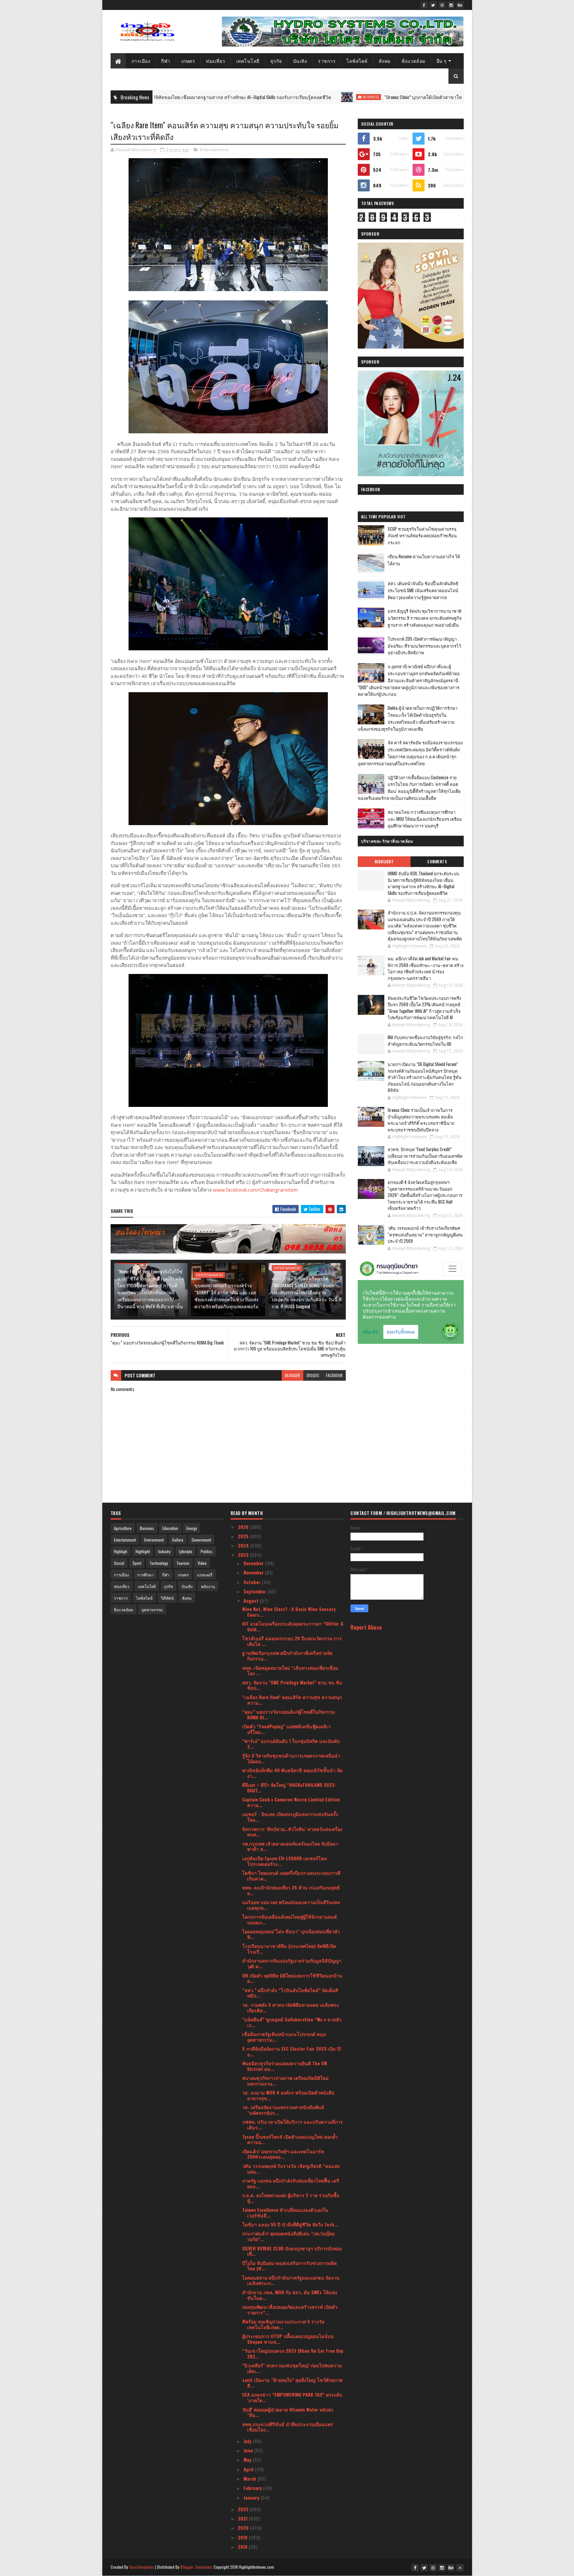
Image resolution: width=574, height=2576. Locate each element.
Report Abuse (366, 1627)
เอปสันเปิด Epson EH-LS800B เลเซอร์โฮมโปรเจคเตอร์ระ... (285, 1861)
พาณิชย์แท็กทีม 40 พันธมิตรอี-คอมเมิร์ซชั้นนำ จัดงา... (292, 1773)
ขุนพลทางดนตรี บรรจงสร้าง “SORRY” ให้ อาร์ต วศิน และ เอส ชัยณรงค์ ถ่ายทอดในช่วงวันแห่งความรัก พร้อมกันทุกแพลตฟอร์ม (226, 1296)
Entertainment (214, 150)
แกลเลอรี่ (205, 1575)
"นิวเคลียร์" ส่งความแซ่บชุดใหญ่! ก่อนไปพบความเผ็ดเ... (292, 2368)
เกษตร (188, 61)
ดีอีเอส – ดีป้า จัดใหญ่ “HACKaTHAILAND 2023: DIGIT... (289, 1787)
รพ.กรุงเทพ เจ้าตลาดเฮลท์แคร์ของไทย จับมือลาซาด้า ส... (290, 1846)
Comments (437, 862)
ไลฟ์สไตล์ (357, 61)
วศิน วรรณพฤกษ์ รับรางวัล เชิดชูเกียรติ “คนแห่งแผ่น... (291, 2169)
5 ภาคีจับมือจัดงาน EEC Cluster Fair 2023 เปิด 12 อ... (292, 2051)
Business (265, 97)
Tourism (183, 1563)
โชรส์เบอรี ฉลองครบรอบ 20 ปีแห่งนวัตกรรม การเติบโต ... (292, 1641)
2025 (244, 1536)
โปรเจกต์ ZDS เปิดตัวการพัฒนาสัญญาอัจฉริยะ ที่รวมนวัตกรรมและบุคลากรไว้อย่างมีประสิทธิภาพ (424, 646)
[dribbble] (442, 5)
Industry (164, 1551)
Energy (192, 1528)
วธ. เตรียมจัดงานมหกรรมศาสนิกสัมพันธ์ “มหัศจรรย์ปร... (283, 2110)
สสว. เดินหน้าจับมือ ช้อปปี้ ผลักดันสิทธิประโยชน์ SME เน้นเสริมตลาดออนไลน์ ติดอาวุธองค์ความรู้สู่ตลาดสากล (423, 590)
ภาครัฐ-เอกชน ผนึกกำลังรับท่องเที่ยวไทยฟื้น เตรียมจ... (291, 2183)
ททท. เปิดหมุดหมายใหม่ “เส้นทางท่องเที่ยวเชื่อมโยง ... (290, 1670)
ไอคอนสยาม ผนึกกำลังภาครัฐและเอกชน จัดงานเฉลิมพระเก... (291, 2280)
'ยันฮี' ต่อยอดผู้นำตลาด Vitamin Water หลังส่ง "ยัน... (288, 2412)
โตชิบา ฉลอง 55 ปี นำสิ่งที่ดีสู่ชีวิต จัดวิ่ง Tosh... (290, 2224)
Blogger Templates (196, 2567)
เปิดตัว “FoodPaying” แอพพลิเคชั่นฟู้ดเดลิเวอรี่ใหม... (286, 1729)
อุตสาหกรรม (152, 1610)
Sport (137, 1563)
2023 (244, 1555)
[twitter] (433, 5)
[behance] (460, 5)
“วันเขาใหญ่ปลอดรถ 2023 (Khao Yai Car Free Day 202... (293, 2353)
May (248, 2460)
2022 (244, 2509)
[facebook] (424, 5)
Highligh (121, 1551)
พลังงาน (208, 1586)
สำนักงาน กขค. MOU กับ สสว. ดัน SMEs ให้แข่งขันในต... (290, 2295)
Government (201, 1540)
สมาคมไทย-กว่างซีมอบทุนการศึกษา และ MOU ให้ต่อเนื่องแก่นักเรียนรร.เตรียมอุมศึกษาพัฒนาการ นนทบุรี (425, 819)
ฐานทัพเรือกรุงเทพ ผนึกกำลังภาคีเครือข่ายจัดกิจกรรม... (287, 1656)
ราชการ (327, 61)
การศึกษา (145, 1575)
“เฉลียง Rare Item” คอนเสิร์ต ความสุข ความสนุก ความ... (292, 1700)
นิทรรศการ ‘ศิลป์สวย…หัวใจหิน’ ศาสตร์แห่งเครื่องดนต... (292, 1832)
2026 (244, 1527)
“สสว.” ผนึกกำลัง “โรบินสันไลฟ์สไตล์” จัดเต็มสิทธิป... (290, 1993)
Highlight (384, 862)
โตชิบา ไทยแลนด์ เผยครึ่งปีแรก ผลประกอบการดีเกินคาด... (291, 1876)
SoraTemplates (142, 2567)
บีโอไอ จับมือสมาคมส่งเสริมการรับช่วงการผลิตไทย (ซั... (289, 2266)
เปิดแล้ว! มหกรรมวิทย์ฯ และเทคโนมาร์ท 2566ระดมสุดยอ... (283, 2154)
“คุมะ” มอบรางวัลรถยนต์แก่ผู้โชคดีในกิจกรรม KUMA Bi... (288, 1714)
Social (119, 1563)
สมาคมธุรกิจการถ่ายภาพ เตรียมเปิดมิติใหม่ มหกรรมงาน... (285, 2081)
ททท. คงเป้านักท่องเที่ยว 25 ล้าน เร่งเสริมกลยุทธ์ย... (291, 1890)
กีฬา (166, 61)
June (249, 2450)
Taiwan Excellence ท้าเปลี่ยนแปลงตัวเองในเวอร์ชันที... (285, 2212)
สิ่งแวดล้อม (414, 61)
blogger (292, 1375)
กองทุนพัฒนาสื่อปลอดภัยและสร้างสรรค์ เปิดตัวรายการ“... (290, 2309)
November (254, 1572)
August (252, 1601)
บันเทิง (300, 61)
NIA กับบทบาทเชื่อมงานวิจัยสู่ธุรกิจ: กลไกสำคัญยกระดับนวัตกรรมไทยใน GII (425, 1040)
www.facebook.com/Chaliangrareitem (255, 1190)
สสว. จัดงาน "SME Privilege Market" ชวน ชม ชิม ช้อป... (292, 1685)
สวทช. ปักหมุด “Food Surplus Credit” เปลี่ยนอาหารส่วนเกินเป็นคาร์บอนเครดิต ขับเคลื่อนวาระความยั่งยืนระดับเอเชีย (425, 1156)
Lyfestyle (186, 1551)
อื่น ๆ (442, 61)
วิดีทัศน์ (167, 1598)
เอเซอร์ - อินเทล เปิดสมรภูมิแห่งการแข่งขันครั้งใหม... (290, 1817)
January (252, 2497)
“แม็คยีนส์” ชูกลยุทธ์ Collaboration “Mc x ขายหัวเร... (292, 2022)
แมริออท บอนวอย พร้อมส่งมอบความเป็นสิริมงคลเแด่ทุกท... (291, 1905)
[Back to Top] (460, 2568)
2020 (244, 2528)
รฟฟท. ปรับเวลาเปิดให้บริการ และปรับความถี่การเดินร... (292, 2124)
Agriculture (123, 1528)
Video (202, 1563)
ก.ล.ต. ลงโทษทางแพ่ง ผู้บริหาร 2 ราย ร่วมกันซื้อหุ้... (291, 2198)
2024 (244, 1545)
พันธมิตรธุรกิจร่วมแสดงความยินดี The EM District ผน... (285, 2066)
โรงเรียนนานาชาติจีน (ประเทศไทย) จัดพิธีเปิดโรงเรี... (289, 1949)
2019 (243, 2537)
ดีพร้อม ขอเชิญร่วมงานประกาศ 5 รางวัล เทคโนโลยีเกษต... (283, 2324)
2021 (243, 2518)
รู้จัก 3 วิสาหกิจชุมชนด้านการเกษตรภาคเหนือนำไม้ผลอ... (291, 1758)
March (250, 2478)
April (249, 2469)
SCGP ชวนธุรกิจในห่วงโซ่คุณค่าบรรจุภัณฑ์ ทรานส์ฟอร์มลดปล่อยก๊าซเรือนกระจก (422, 536)
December (254, 1563)
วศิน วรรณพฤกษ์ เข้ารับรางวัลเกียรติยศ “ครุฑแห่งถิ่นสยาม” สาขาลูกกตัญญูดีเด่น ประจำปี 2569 (425, 1234)
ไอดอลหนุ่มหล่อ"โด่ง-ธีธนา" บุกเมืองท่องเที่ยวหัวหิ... (291, 1934)
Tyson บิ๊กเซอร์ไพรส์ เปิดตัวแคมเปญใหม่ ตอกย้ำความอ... (290, 2139)
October (253, 1582)
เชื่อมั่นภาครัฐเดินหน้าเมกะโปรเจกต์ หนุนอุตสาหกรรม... (284, 2037)
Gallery (178, 1540)
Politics (207, 1551)
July (248, 2441)
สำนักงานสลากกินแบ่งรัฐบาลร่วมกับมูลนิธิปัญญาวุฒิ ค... (292, 1963)
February (253, 2488)
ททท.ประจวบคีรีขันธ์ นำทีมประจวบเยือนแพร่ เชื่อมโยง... (288, 2427)
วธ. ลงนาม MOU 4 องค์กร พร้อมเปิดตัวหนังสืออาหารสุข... (288, 2095)
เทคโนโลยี (248, 61)
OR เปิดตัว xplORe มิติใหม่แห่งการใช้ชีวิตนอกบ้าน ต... (292, 1978)
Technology (159, 1563)
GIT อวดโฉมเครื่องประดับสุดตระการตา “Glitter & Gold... (293, 1626)
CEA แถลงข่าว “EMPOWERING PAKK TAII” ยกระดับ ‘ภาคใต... (292, 2397)
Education (170, 1528)
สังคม (385, 61)
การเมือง (141, 61)
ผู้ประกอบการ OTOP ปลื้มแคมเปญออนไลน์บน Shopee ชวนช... (288, 2339)
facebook (334, 1375)
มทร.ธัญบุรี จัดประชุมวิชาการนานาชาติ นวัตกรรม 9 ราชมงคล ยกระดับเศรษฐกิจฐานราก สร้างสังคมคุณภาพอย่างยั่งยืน (425, 618)
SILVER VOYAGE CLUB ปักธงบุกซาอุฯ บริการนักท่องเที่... (292, 2251)
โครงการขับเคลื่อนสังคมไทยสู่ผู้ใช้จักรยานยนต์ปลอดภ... (289, 1919)
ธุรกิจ (276, 61)
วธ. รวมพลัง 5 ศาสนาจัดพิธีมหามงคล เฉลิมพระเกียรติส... (291, 2007)
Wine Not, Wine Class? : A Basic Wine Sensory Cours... (289, 1612)
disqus (313, 1375)
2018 (243, 2547)
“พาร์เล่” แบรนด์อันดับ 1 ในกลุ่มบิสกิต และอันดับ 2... (291, 1744)
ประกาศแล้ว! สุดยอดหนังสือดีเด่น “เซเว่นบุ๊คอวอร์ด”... (288, 2236)
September (255, 1591)
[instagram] (451, 5)
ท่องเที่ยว (216, 61)
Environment (154, 1540)
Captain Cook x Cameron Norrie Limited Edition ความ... (291, 1802)
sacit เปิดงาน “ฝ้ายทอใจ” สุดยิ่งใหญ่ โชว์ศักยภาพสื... (292, 2383)
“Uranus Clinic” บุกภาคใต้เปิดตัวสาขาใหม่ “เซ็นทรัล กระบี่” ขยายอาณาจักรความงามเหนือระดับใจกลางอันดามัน (389, 97)
